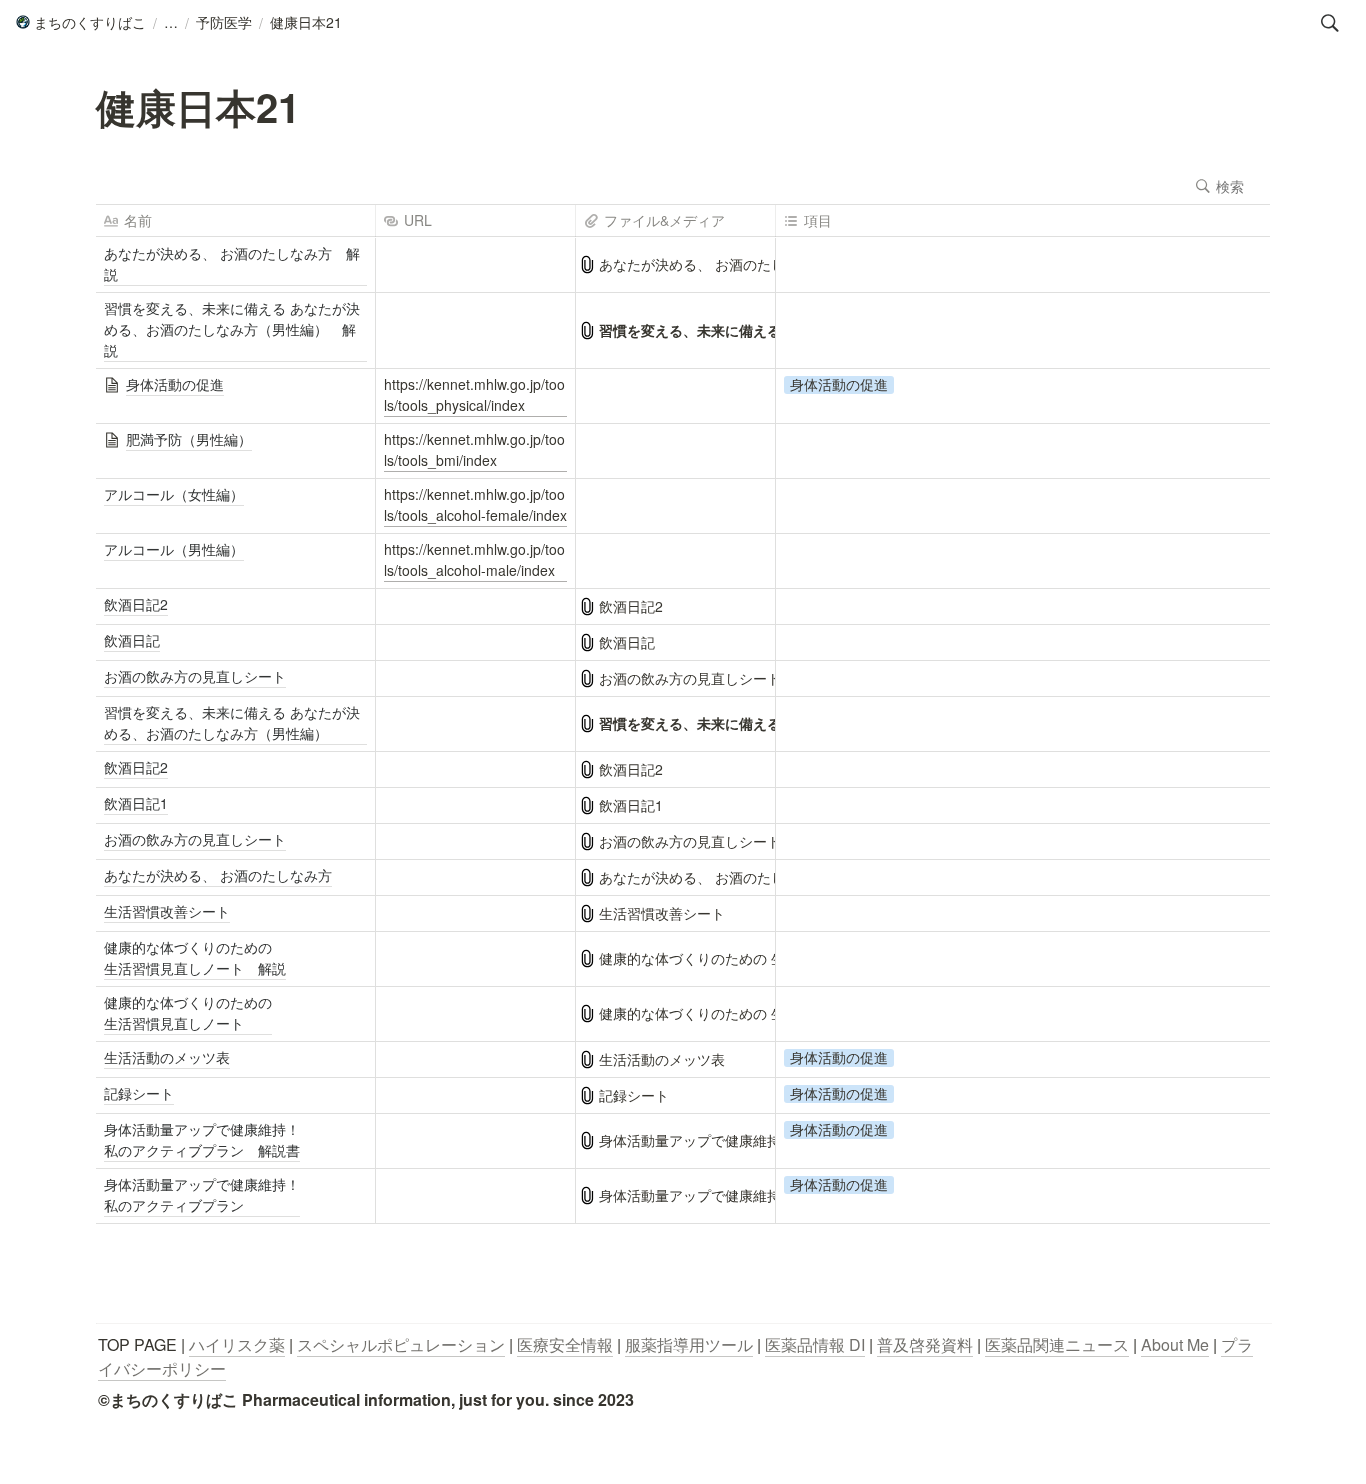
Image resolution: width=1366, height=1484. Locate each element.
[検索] (1330, 23)
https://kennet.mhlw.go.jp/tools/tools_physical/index (474, 394)
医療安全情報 (565, 1344)
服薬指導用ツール (689, 1344)
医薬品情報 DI (815, 1344)
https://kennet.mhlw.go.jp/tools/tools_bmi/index (474, 449)
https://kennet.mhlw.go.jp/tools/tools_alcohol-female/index (475, 504)
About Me (1175, 1344)
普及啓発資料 (925, 1344)
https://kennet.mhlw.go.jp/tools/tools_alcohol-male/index (474, 559)
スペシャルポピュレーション (401, 1344)
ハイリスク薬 (237, 1344)
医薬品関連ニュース (1057, 1344)
